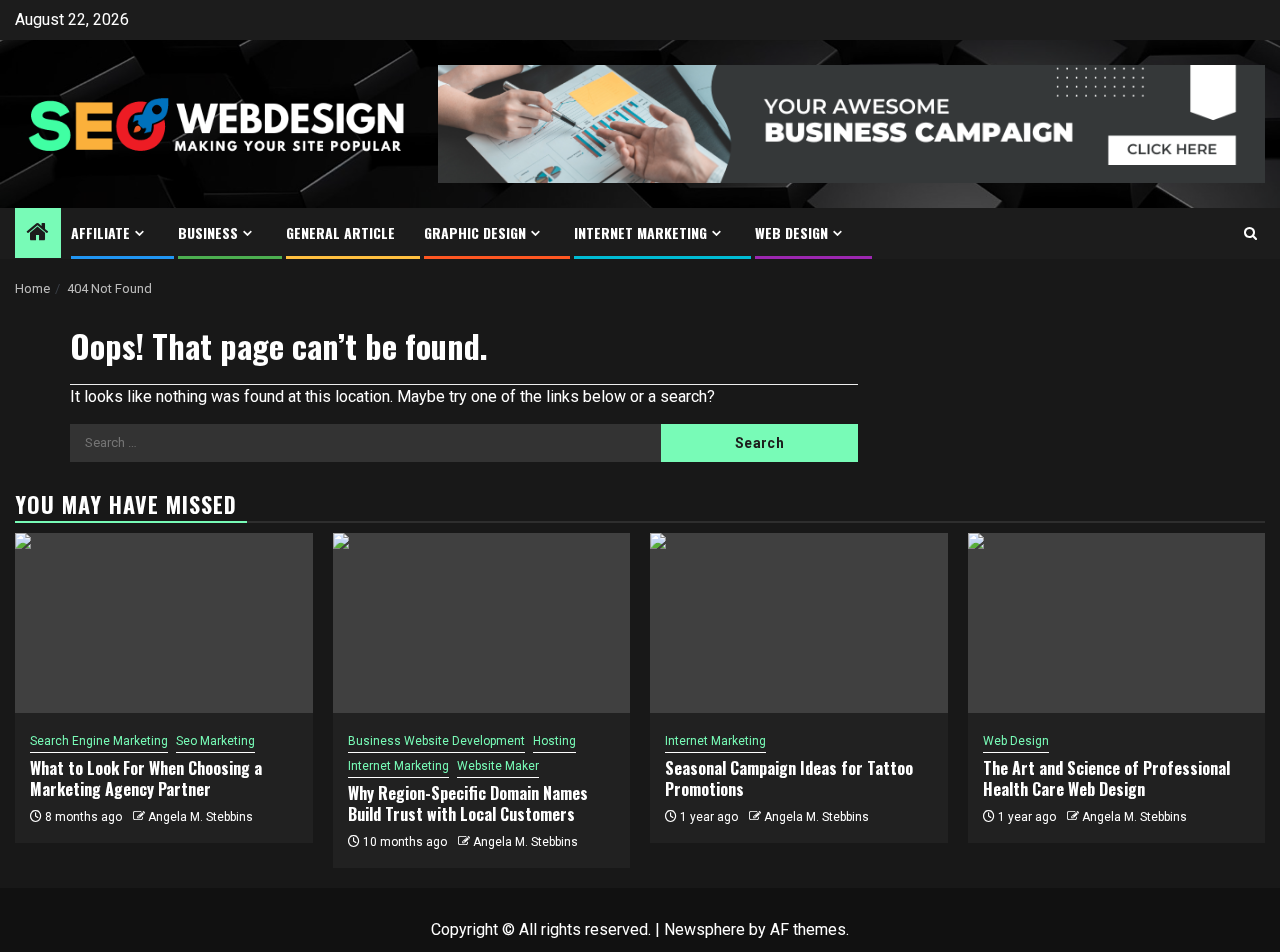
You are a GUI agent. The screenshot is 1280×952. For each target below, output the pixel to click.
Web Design (791, 232)
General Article (340, 232)
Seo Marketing (215, 741)
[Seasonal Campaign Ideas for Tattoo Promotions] (799, 623)
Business (208, 232)
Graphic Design (475, 232)
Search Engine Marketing (99, 741)
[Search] (1250, 233)
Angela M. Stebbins (200, 817)
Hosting (554, 741)
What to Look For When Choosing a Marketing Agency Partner (146, 778)
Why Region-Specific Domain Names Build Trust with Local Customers (468, 803)
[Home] (38, 234)
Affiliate (100, 232)
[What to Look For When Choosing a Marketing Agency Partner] (164, 623)
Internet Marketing (640, 232)
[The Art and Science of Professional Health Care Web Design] (1117, 623)
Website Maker (498, 766)
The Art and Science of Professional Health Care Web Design (1106, 778)
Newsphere (704, 929)
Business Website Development (436, 741)
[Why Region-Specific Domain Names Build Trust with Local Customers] (482, 623)
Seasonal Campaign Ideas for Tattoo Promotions (789, 778)
